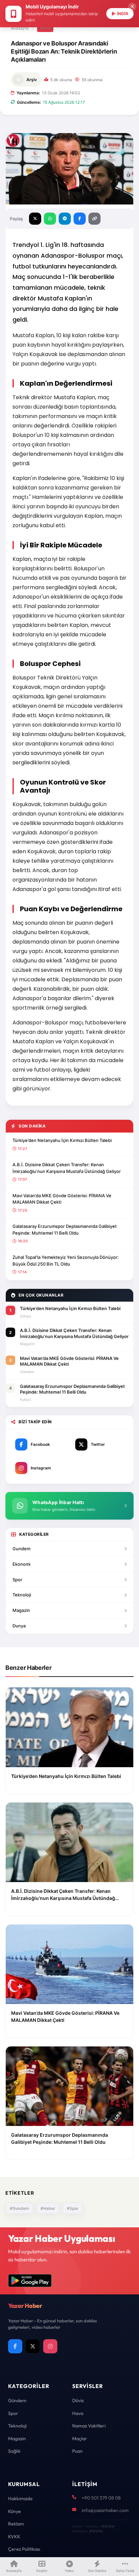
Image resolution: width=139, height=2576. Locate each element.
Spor (45, 28)
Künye (15, 2511)
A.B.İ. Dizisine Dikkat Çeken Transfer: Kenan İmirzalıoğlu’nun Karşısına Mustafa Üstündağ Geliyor (67, 1168)
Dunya (19, 1626)
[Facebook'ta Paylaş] (80, 219)
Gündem (17, 2400)
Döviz (78, 2400)
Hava (78, 2413)
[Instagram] (50, 2346)
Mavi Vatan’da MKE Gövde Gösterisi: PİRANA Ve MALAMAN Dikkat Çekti (62, 1199)
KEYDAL (107, 2526)
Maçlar (80, 2439)
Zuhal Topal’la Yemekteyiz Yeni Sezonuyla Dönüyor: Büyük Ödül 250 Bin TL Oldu (66, 1261)
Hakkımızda (20, 2499)
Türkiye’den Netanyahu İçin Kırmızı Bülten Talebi (62, 1140)
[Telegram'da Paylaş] (65, 219)
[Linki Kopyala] (94, 219)
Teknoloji (22, 1595)
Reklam (16, 2524)
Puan (77, 2451)
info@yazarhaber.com (105, 2510)
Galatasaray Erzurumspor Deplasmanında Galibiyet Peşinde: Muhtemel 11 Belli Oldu (65, 1230)
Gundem (21, 1549)
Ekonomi (21, 1564)
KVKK (14, 2537)
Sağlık (14, 2451)
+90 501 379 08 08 (101, 2498)
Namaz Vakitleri (89, 2426)
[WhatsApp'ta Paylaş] (50, 219)
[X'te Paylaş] (35, 219)
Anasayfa (20, 28)
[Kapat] (132, 7)
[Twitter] (33, 2346)
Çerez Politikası (24, 2549)
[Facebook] (15, 2346)
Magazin (21, 1610)
